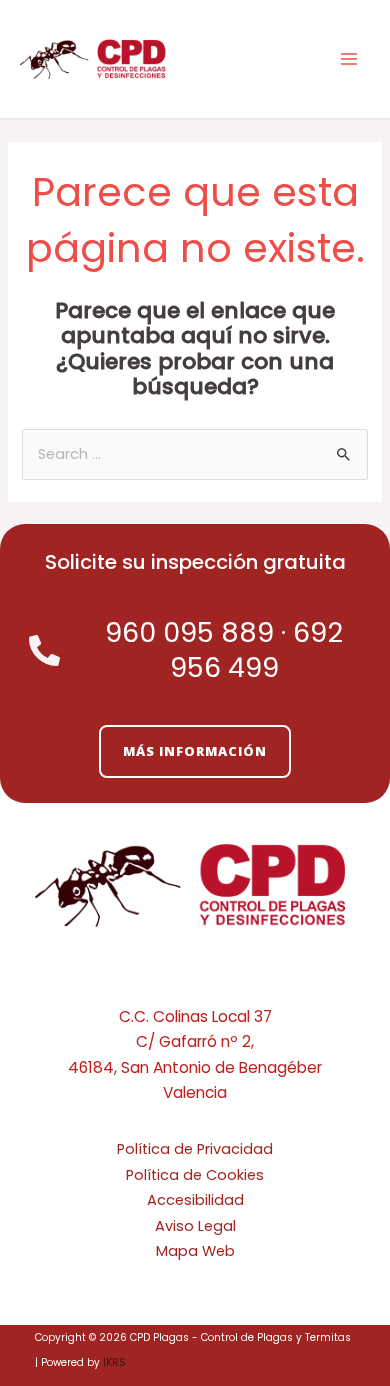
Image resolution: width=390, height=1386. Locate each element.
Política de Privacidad (195, 1149)
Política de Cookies (195, 1175)
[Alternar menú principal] (349, 59)
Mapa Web (195, 1251)
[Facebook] (195, 981)
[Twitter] (165, 981)
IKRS (114, 1362)
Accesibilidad (195, 1200)
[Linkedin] (225, 981)
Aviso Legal (195, 1226)
